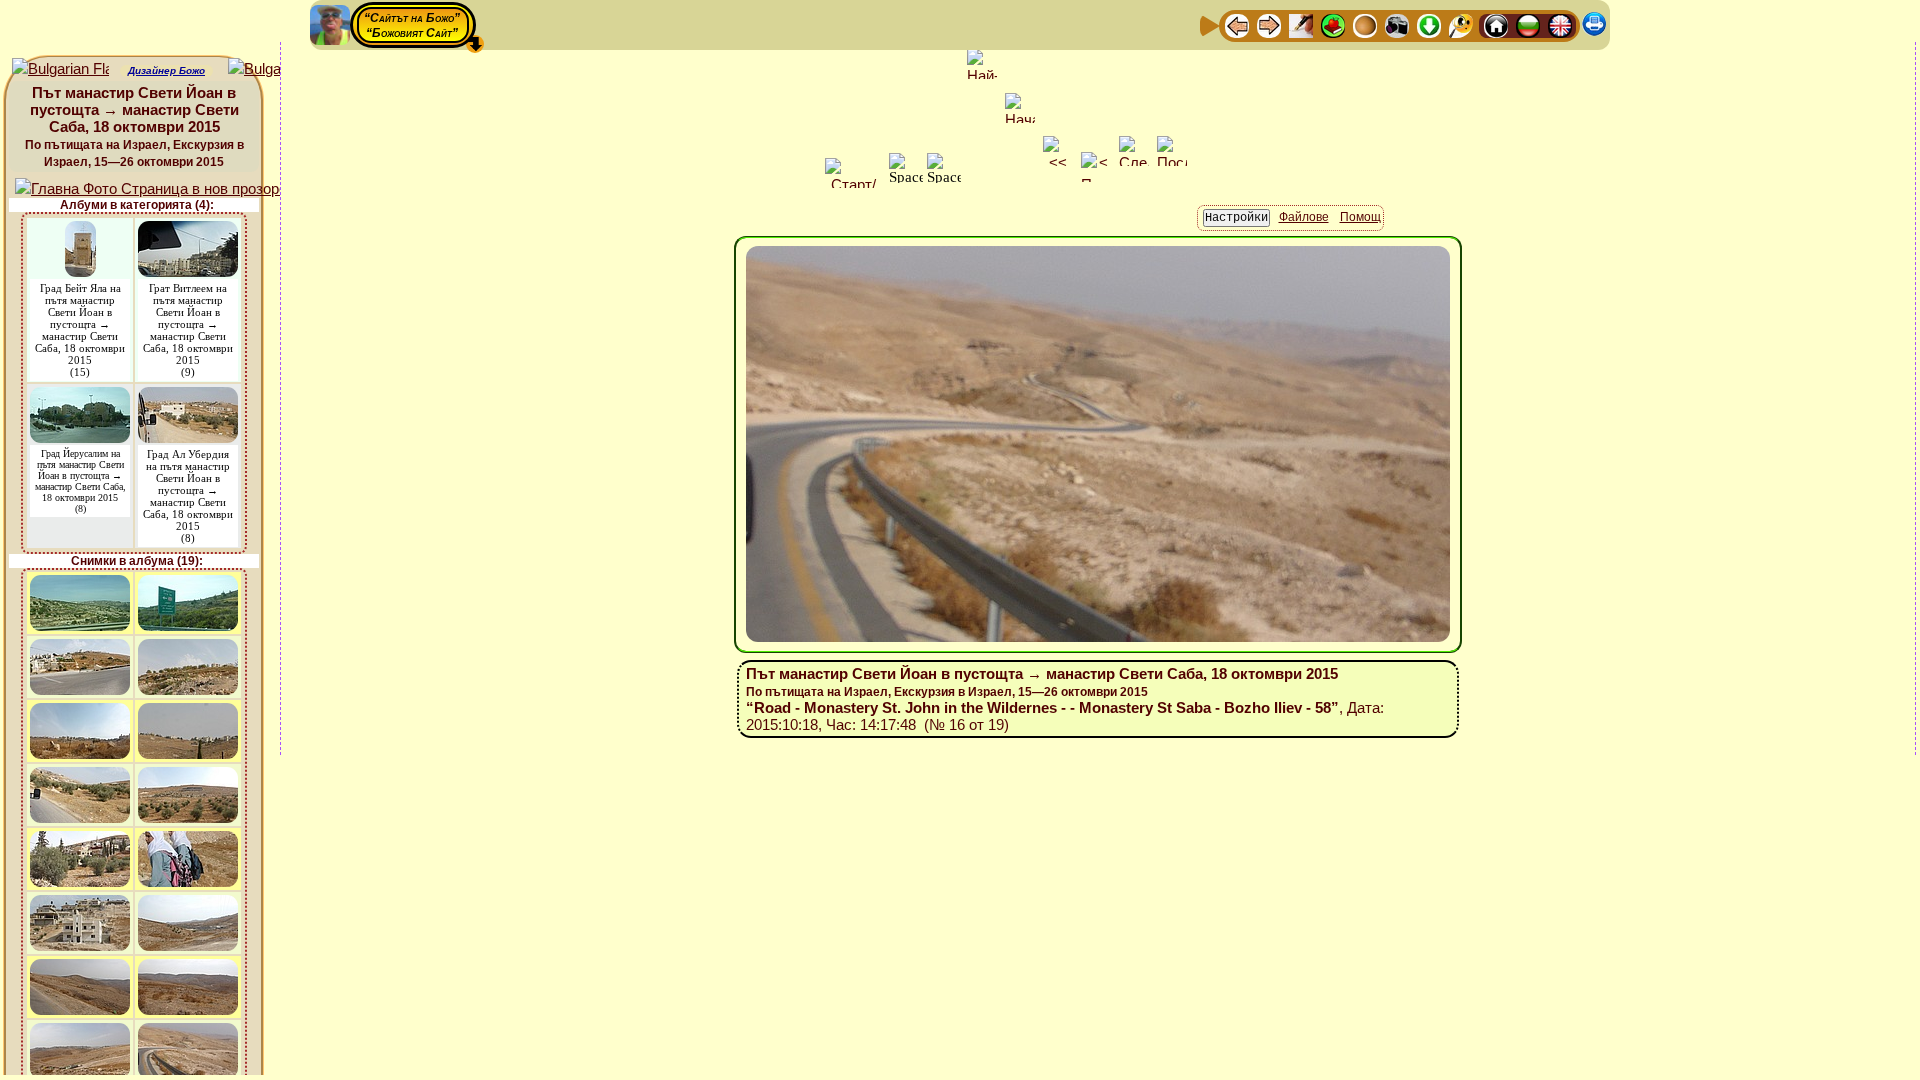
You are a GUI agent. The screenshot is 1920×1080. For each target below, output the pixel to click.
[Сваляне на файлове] (1429, 24)
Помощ (1360, 217)
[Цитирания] (1333, 24)
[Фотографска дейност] (1397, 24)
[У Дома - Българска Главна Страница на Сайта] (1528, 24)
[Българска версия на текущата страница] (276, 69)
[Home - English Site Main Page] (1560, 24)
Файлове (1304, 217)
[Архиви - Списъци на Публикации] (1301, 24)
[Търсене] (1461, 24)
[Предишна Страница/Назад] (1237, 24)
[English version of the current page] (60, 69)
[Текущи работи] (1365, 24)
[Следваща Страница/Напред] (1269, 24)
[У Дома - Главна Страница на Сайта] (1496, 24)
